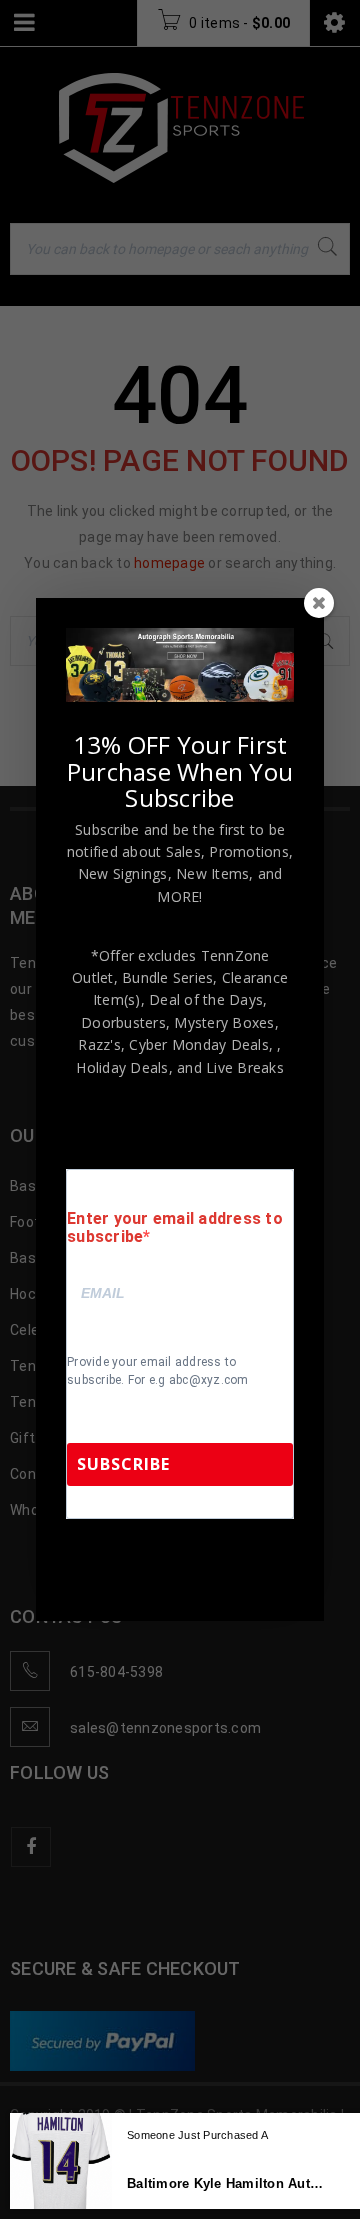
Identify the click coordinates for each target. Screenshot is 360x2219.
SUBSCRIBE (123, 1464)
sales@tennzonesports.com (159, 1573)
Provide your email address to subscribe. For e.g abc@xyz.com (158, 1371)
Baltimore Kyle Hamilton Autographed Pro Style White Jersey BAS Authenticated (228, 2183)
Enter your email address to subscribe (175, 1228)
